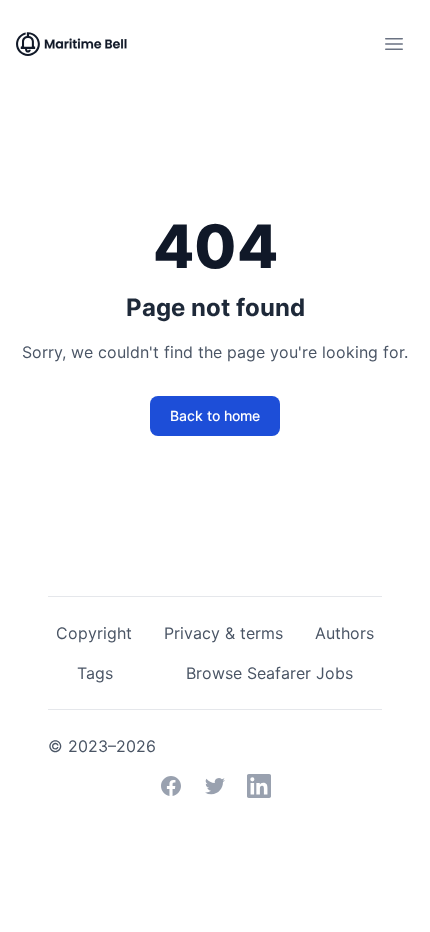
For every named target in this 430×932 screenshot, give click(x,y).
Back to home (215, 415)
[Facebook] (171, 786)
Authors (344, 633)
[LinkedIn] (259, 786)
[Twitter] (215, 786)
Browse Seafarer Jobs (269, 673)
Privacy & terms (223, 633)
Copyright (94, 633)
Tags (95, 673)
